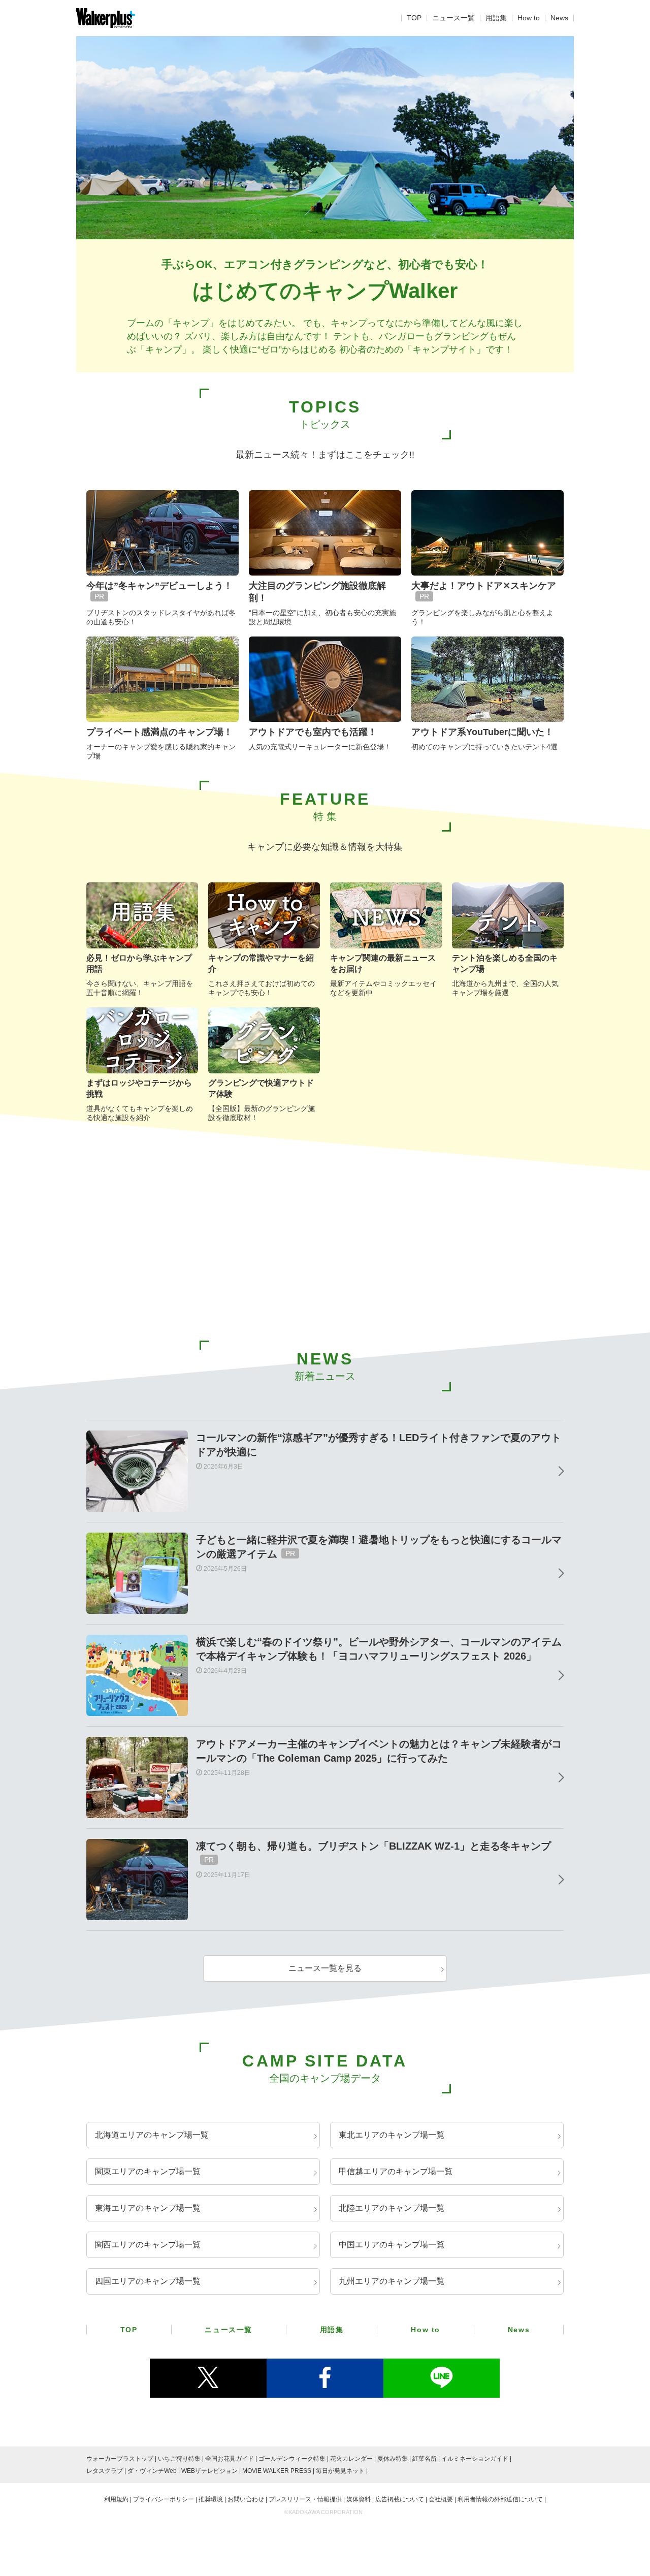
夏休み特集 (393, 2459)
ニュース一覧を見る (325, 1968)
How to (529, 18)
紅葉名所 (425, 2459)
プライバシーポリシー (164, 2499)
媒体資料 (359, 2499)
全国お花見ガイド (230, 2459)
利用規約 (116, 2499)
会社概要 (441, 2499)
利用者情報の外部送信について (500, 2499)
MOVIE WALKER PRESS (277, 2471)
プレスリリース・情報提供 (305, 2499)
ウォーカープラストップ (120, 2459)
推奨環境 (211, 2499)
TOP (414, 18)
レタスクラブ (105, 2471)
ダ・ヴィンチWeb (152, 2471)
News (559, 18)
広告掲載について (400, 2499)
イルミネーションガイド (475, 2459)
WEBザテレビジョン (209, 2471)
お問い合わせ (246, 2499)
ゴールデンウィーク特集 (292, 2459)
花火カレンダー (351, 2459)
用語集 (496, 18)
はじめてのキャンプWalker (325, 291)
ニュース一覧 (453, 18)
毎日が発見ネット (340, 2471)
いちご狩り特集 (179, 2459)
